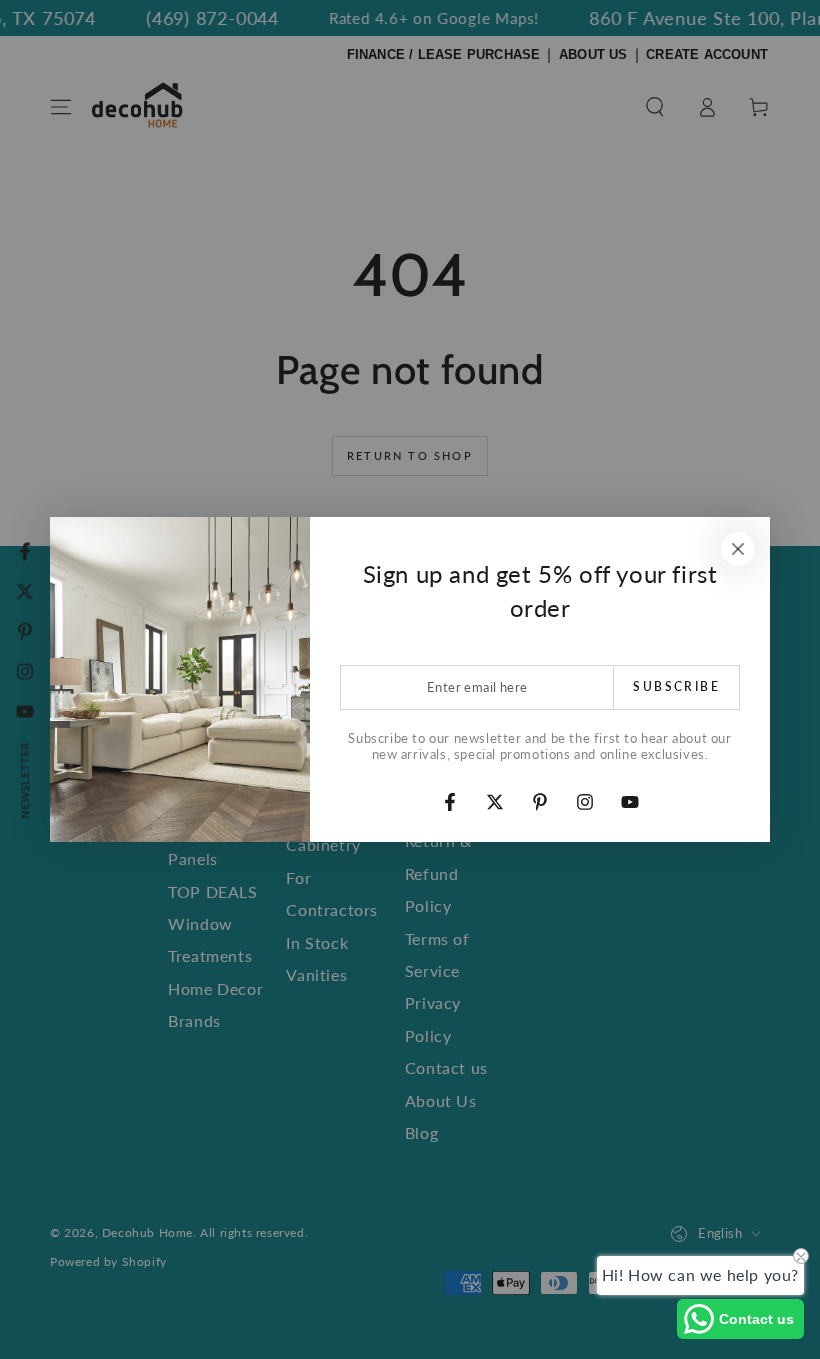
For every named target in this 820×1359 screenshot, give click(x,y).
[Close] (738, 549)
